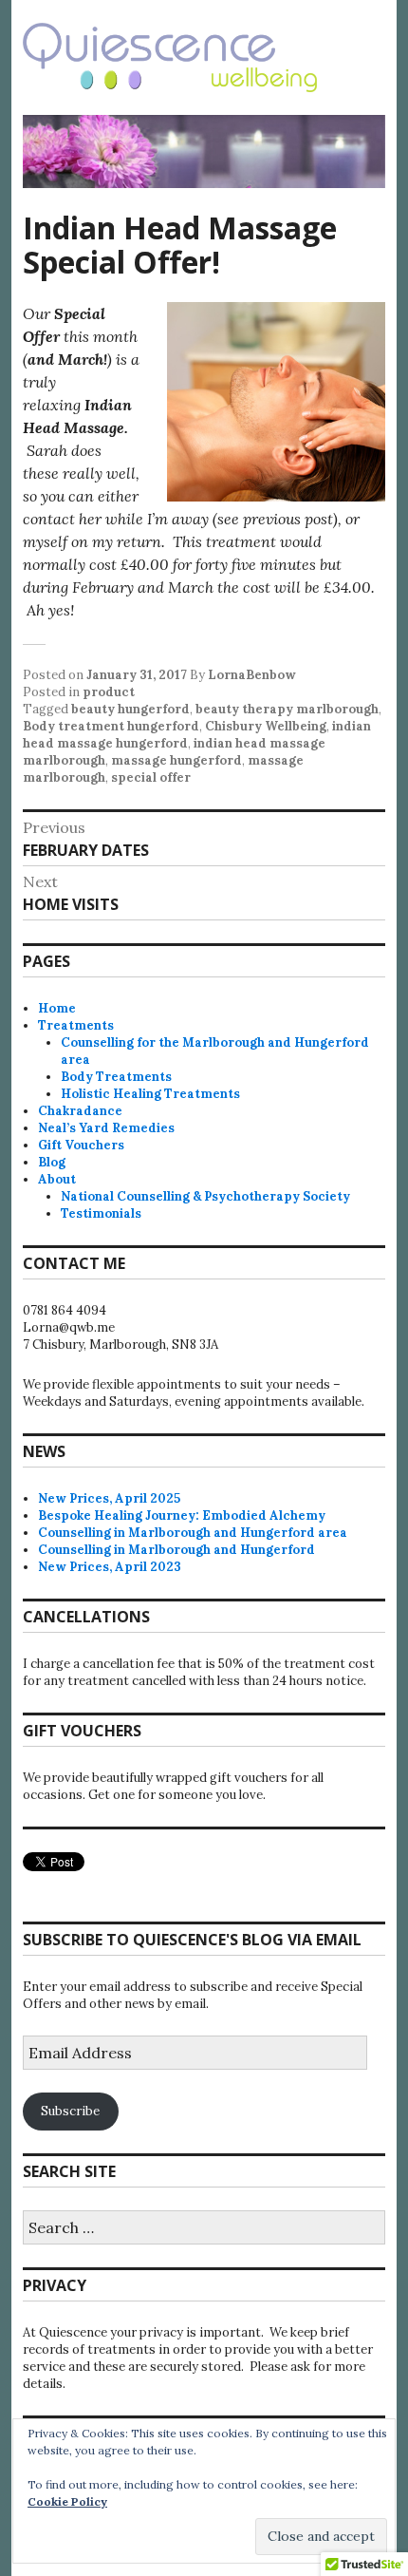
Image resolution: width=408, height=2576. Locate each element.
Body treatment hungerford (111, 726)
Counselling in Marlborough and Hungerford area (193, 1533)
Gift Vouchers (81, 1145)
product (109, 692)
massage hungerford (176, 760)
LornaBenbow (252, 675)
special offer (151, 777)
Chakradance (80, 1111)
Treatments (76, 1025)
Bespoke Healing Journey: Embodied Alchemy (182, 1515)
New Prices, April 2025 (109, 1498)
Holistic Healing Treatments (150, 1094)
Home (57, 1008)
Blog (52, 1162)
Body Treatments (116, 1077)
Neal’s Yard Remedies (106, 1128)
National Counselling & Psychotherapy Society (205, 1196)
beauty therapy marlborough (287, 709)
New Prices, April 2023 (110, 1567)
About (57, 1179)
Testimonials (101, 1213)
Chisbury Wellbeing (266, 726)
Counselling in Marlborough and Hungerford (176, 1550)
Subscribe (70, 2111)
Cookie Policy (67, 2501)
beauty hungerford (130, 709)
